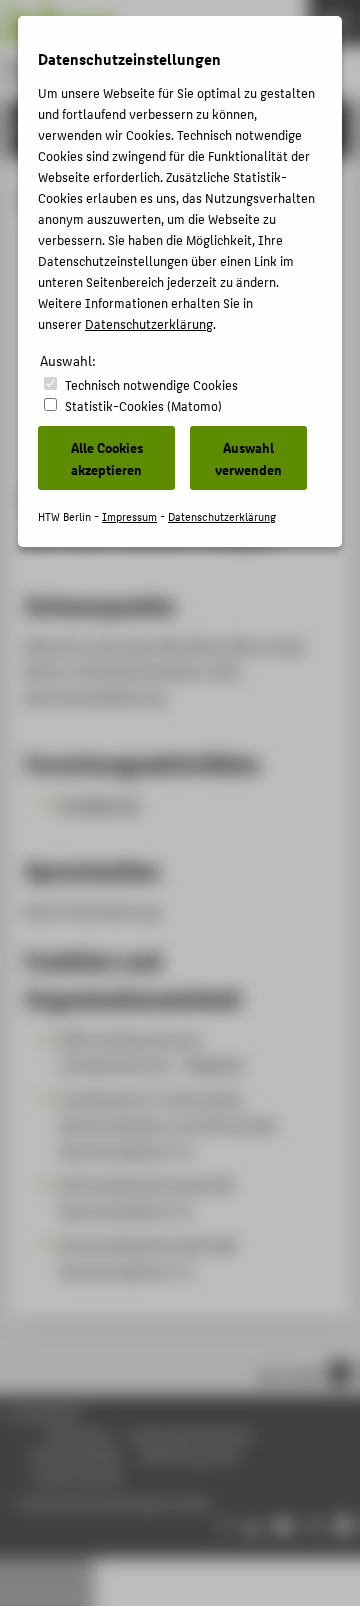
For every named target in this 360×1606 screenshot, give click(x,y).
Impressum (129, 516)
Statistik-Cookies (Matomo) (143, 405)
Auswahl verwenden (248, 458)
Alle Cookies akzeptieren (107, 458)
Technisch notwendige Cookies (151, 384)
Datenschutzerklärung (149, 323)
